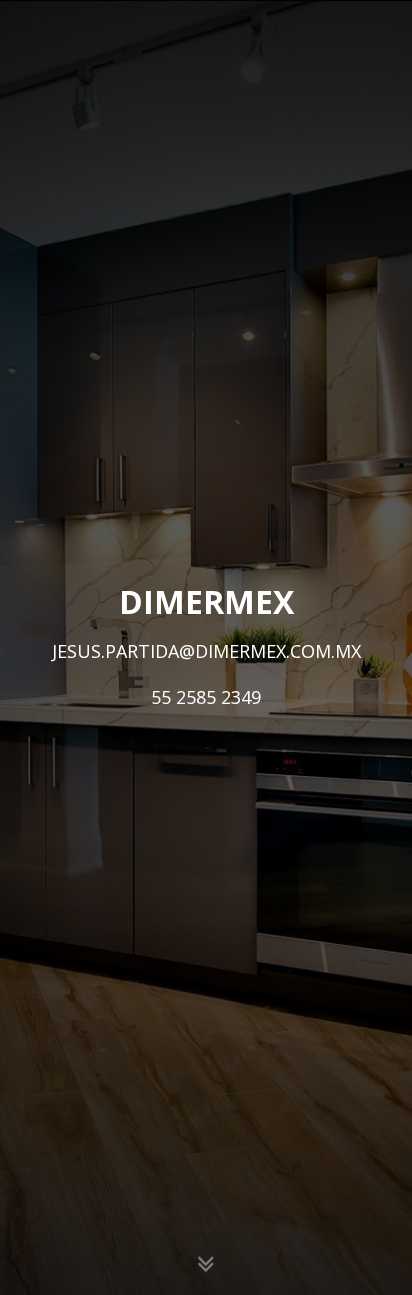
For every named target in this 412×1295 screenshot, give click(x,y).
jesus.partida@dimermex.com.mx (206, 651)
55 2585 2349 (206, 697)
